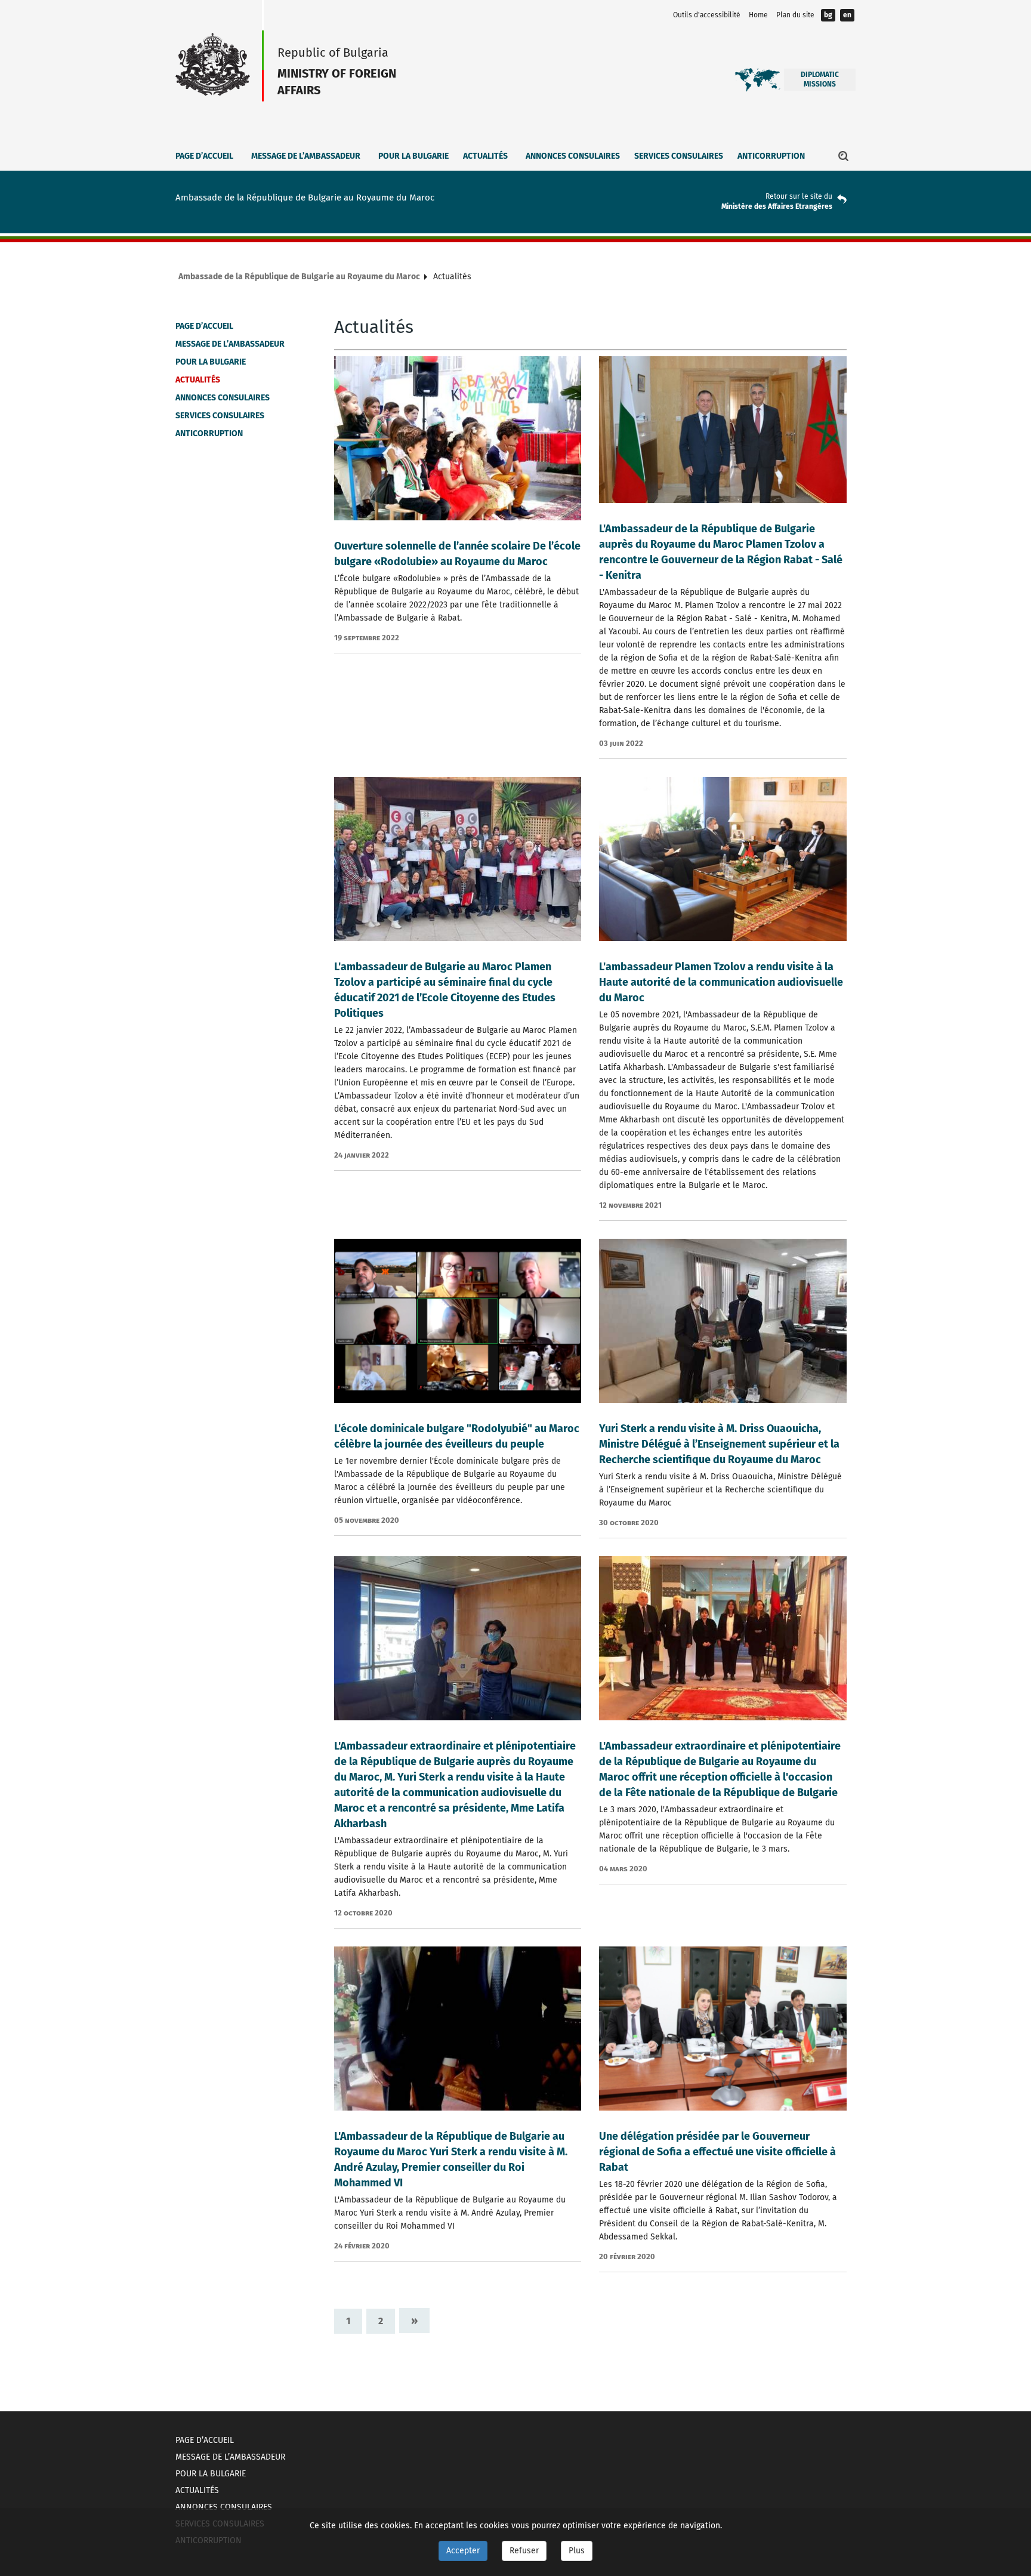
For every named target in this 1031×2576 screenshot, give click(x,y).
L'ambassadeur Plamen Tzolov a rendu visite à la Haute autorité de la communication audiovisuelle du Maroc (721, 982)
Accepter (463, 2551)
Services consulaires (679, 156)
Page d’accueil (204, 156)
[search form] (844, 156)
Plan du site (795, 15)
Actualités (485, 156)
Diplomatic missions (820, 79)
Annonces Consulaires (573, 156)
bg (828, 15)
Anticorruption (771, 156)
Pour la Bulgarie (413, 156)
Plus (577, 2551)
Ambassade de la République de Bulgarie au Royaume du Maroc (299, 277)
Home (758, 15)
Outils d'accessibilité (707, 15)
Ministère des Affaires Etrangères (777, 206)
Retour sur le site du (799, 196)
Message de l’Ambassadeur (306, 156)
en (847, 15)
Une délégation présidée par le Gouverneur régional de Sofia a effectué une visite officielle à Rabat (717, 2152)
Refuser (524, 2551)
